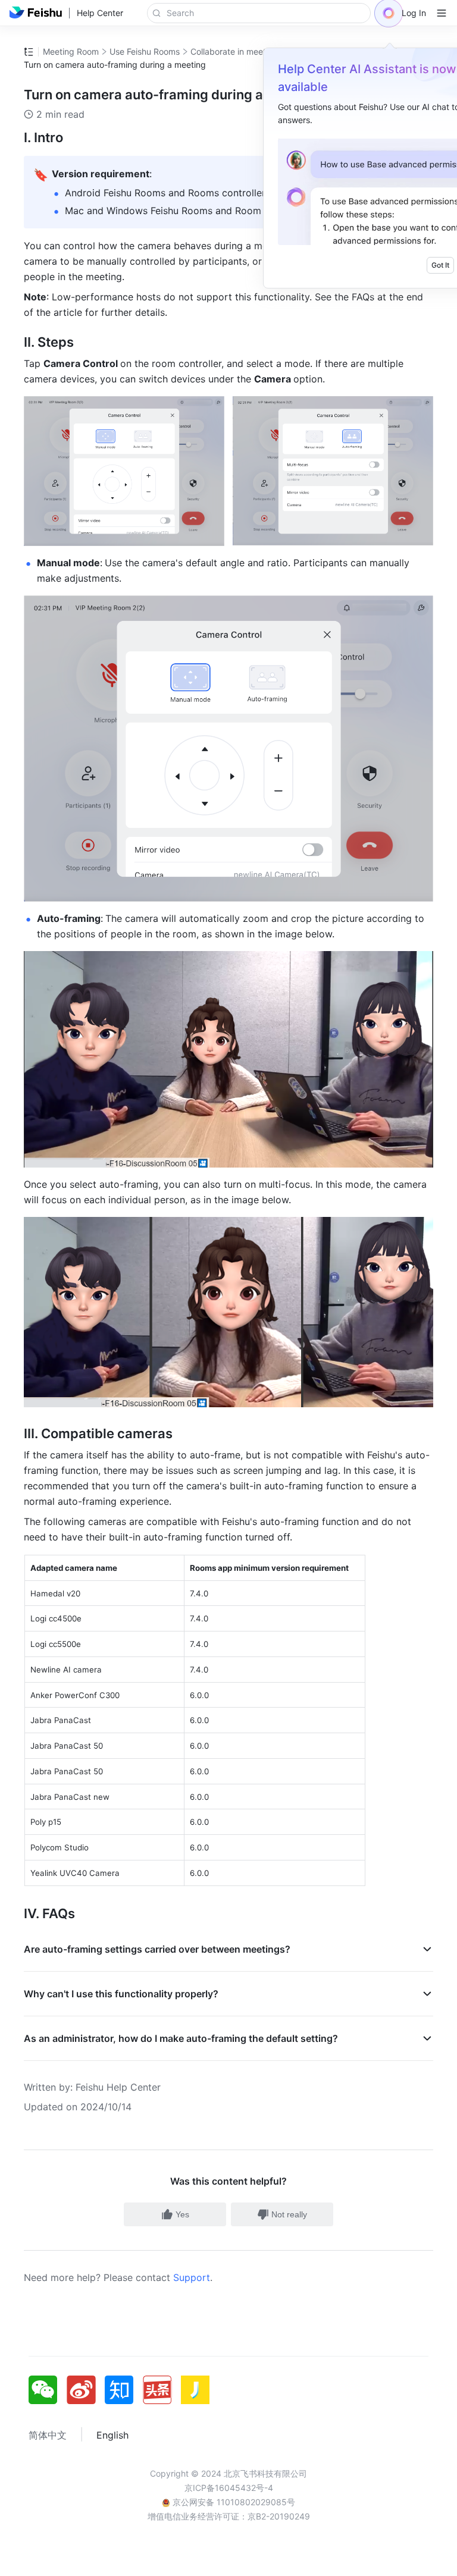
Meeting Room (71, 51)
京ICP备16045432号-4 (229, 2488)
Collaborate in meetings (236, 51)
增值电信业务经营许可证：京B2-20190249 (229, 2516)
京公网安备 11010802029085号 (233, 2502)
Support (192, 2277)
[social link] (48, 2390)
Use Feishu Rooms (145, 51)
